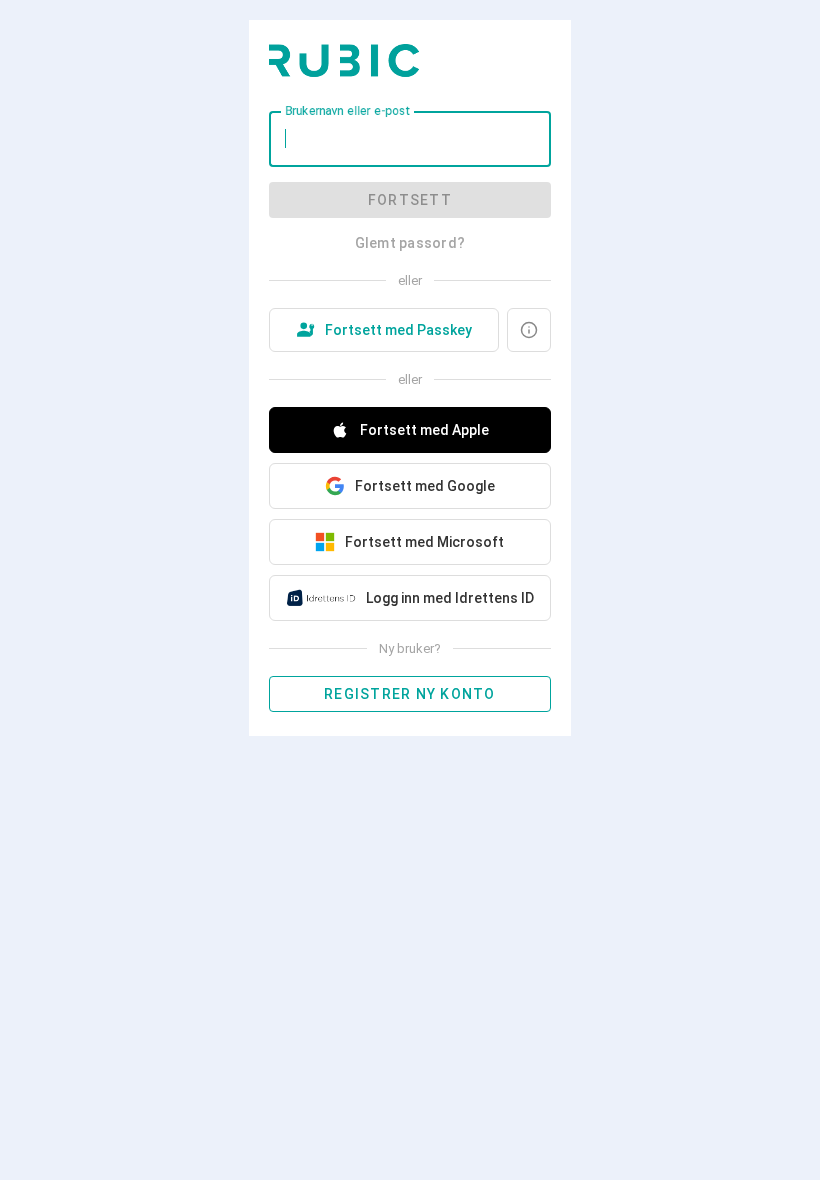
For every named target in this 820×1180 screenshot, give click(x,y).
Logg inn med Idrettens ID (450, 598)
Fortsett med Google (425, 486)
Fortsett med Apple (424, 430)
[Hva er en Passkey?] (529, 330)
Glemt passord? (410, 243)
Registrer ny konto (410, 694)
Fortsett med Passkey (398, 330)
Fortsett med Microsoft (424, 542)
